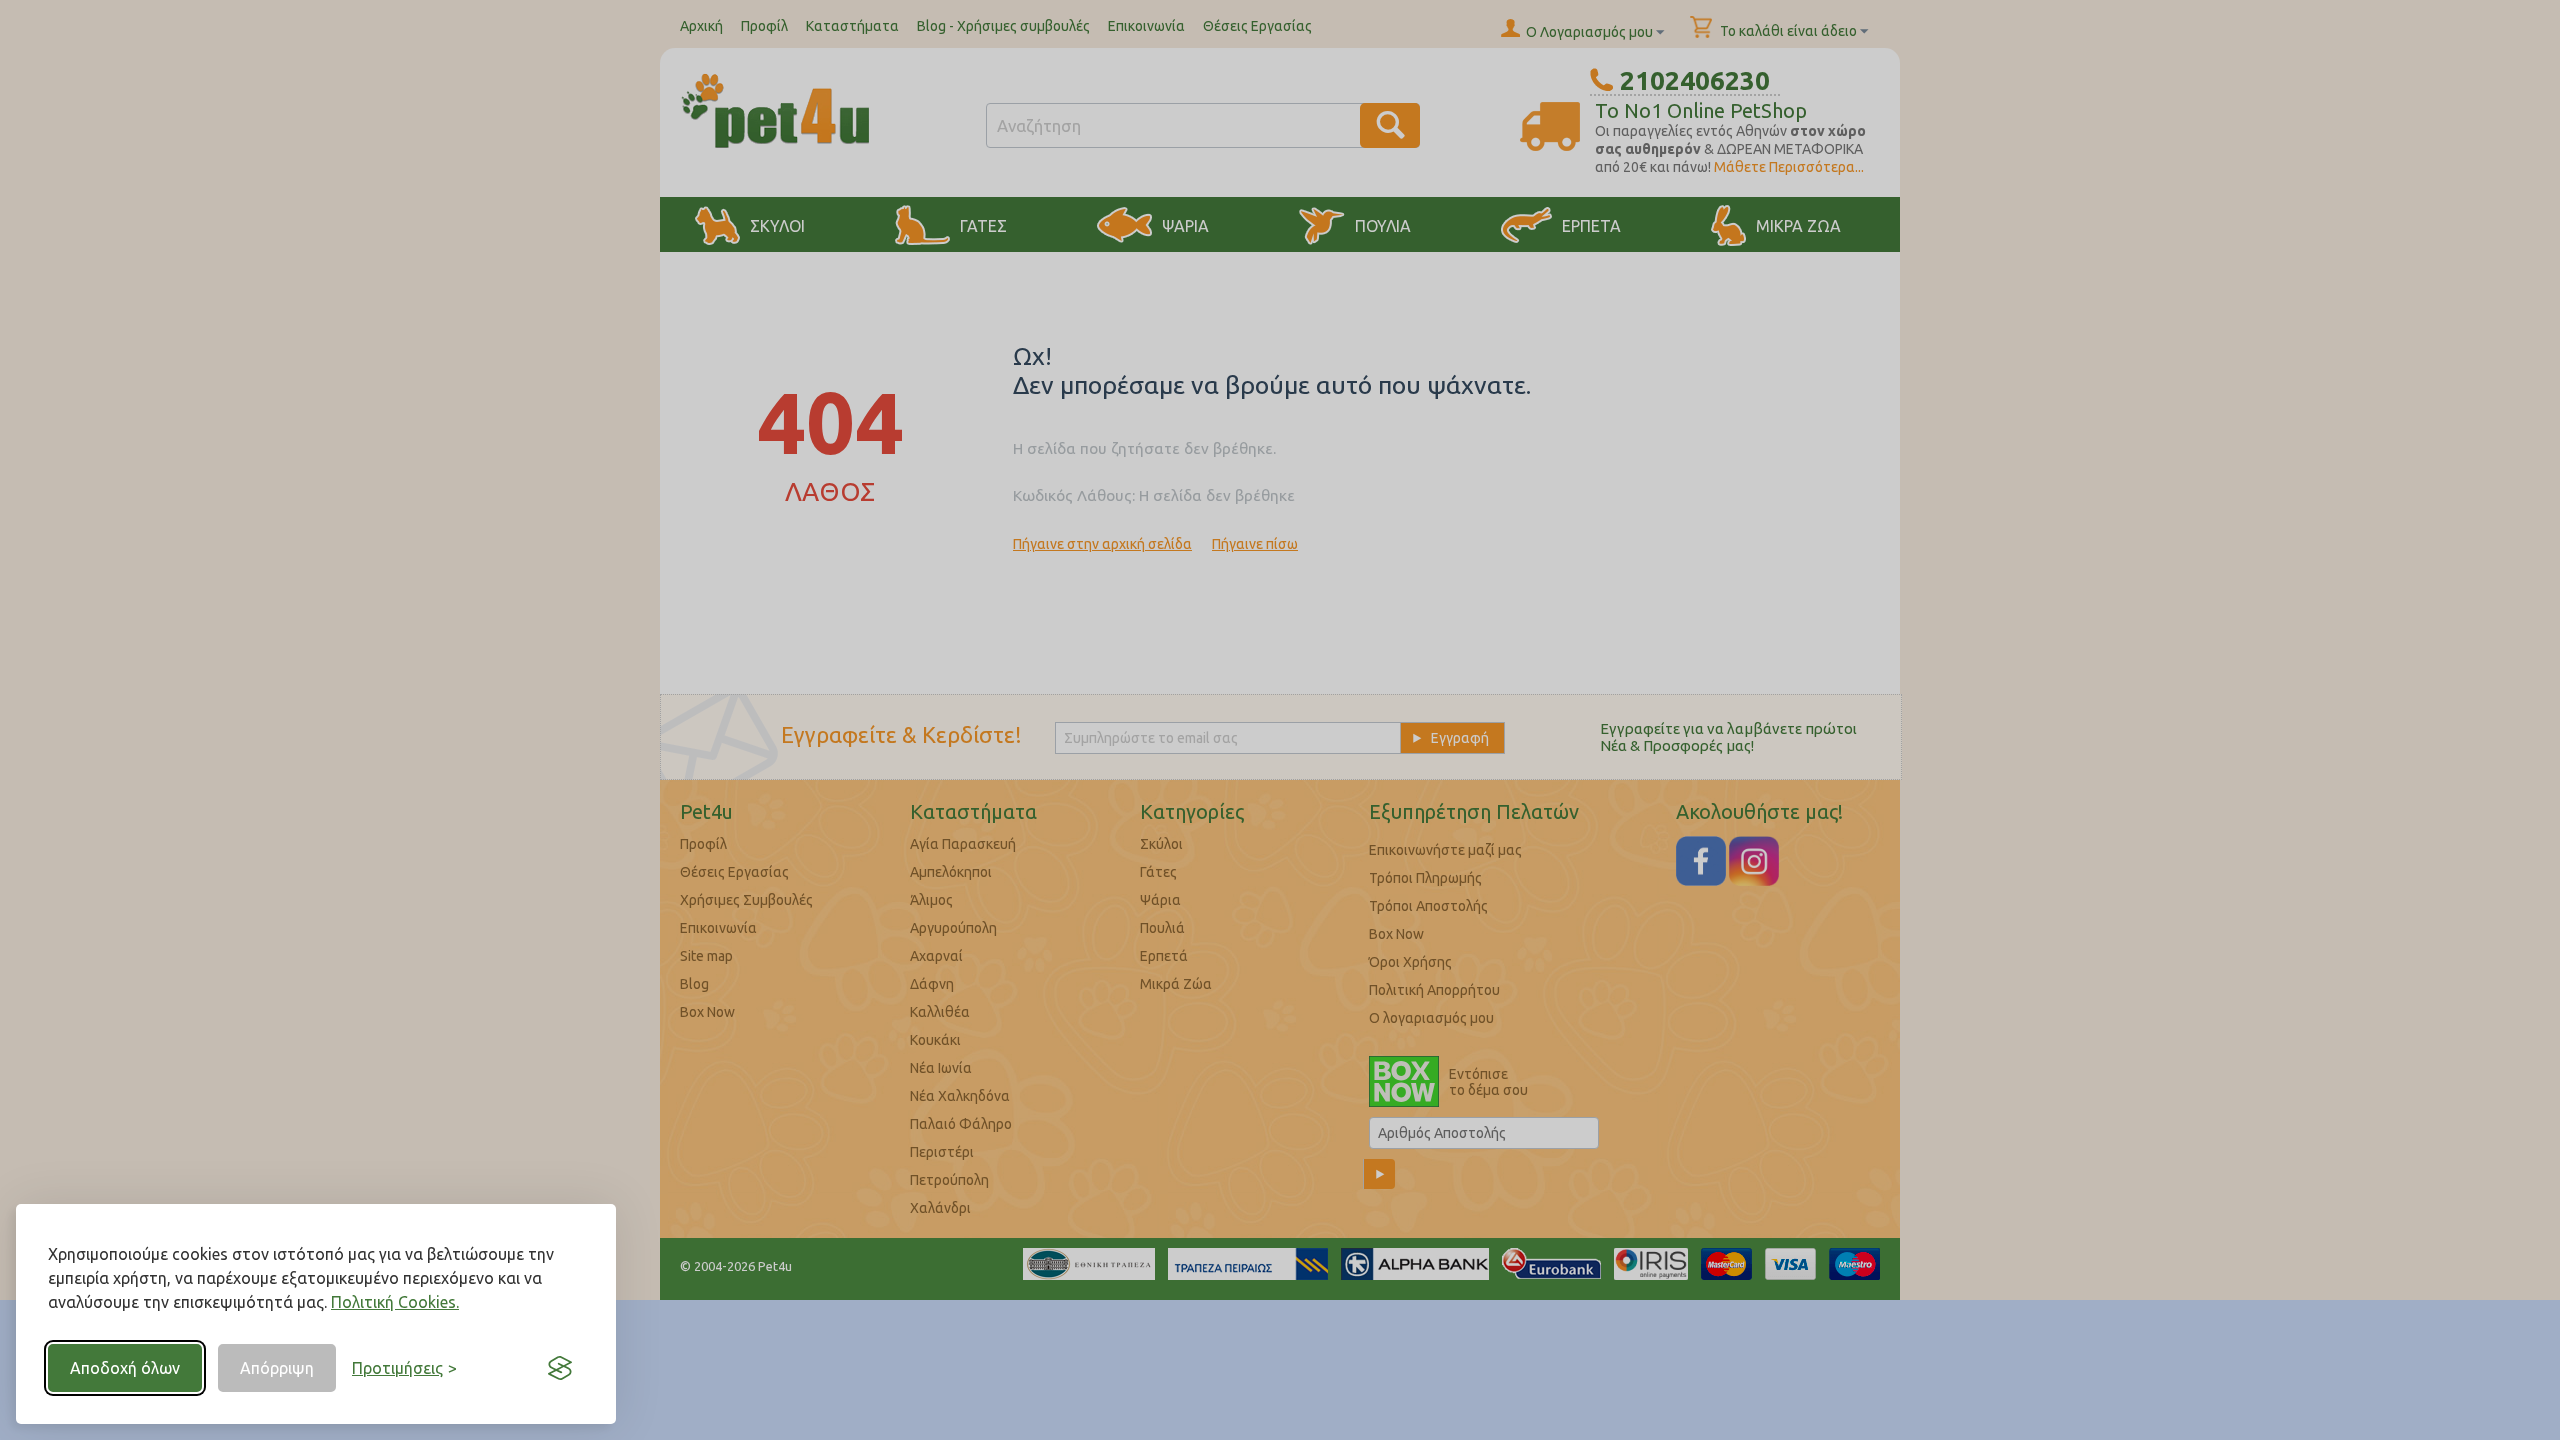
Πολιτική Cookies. (395, 1302)
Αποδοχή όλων (125, 1368)
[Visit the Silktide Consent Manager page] (560, 1368)
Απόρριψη (277, 1368)
